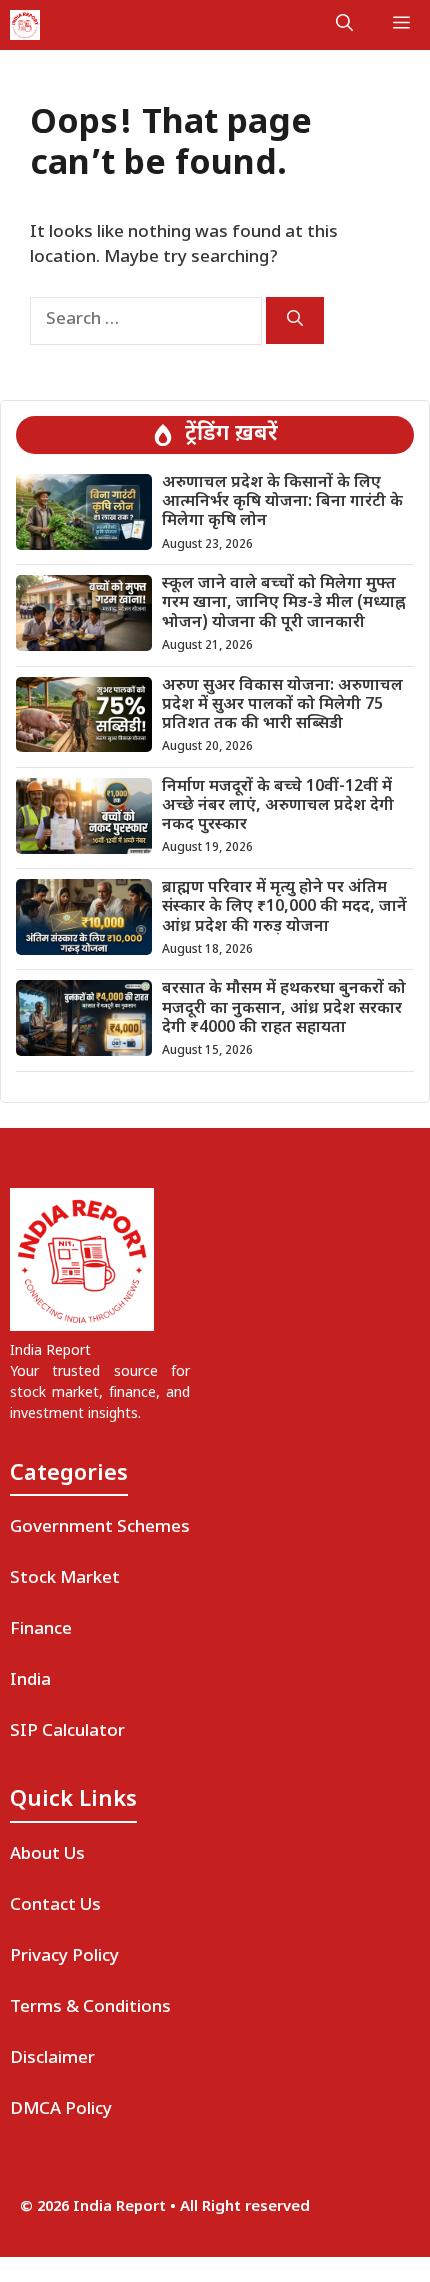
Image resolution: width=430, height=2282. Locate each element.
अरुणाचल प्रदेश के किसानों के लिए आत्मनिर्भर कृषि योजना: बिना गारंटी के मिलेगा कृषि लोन (282, 502)
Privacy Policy (64, 1957)
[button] (344, 25)
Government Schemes (100, 1528)
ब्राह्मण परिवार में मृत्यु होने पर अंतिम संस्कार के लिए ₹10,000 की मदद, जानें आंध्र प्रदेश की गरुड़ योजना (284, 907)
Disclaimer (52, 2059)
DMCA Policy (61, 2110)
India (30, 1681)
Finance (41, 1630)
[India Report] (25, 25)
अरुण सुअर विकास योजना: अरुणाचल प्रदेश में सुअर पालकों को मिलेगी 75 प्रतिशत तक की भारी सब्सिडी (282, 705)
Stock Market (65, 1579)
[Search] (295, 320)
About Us (47, 1855)
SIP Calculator (67, 1732)
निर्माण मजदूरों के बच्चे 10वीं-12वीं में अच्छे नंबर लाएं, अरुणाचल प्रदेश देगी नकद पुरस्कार (278, 806)
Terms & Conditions (90, 2008)
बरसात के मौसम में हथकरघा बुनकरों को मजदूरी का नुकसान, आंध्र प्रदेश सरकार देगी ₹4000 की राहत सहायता (284, 1008)
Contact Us (55, 1906)
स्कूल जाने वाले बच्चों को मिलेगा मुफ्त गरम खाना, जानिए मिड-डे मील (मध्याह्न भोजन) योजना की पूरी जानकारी (284, 603)
